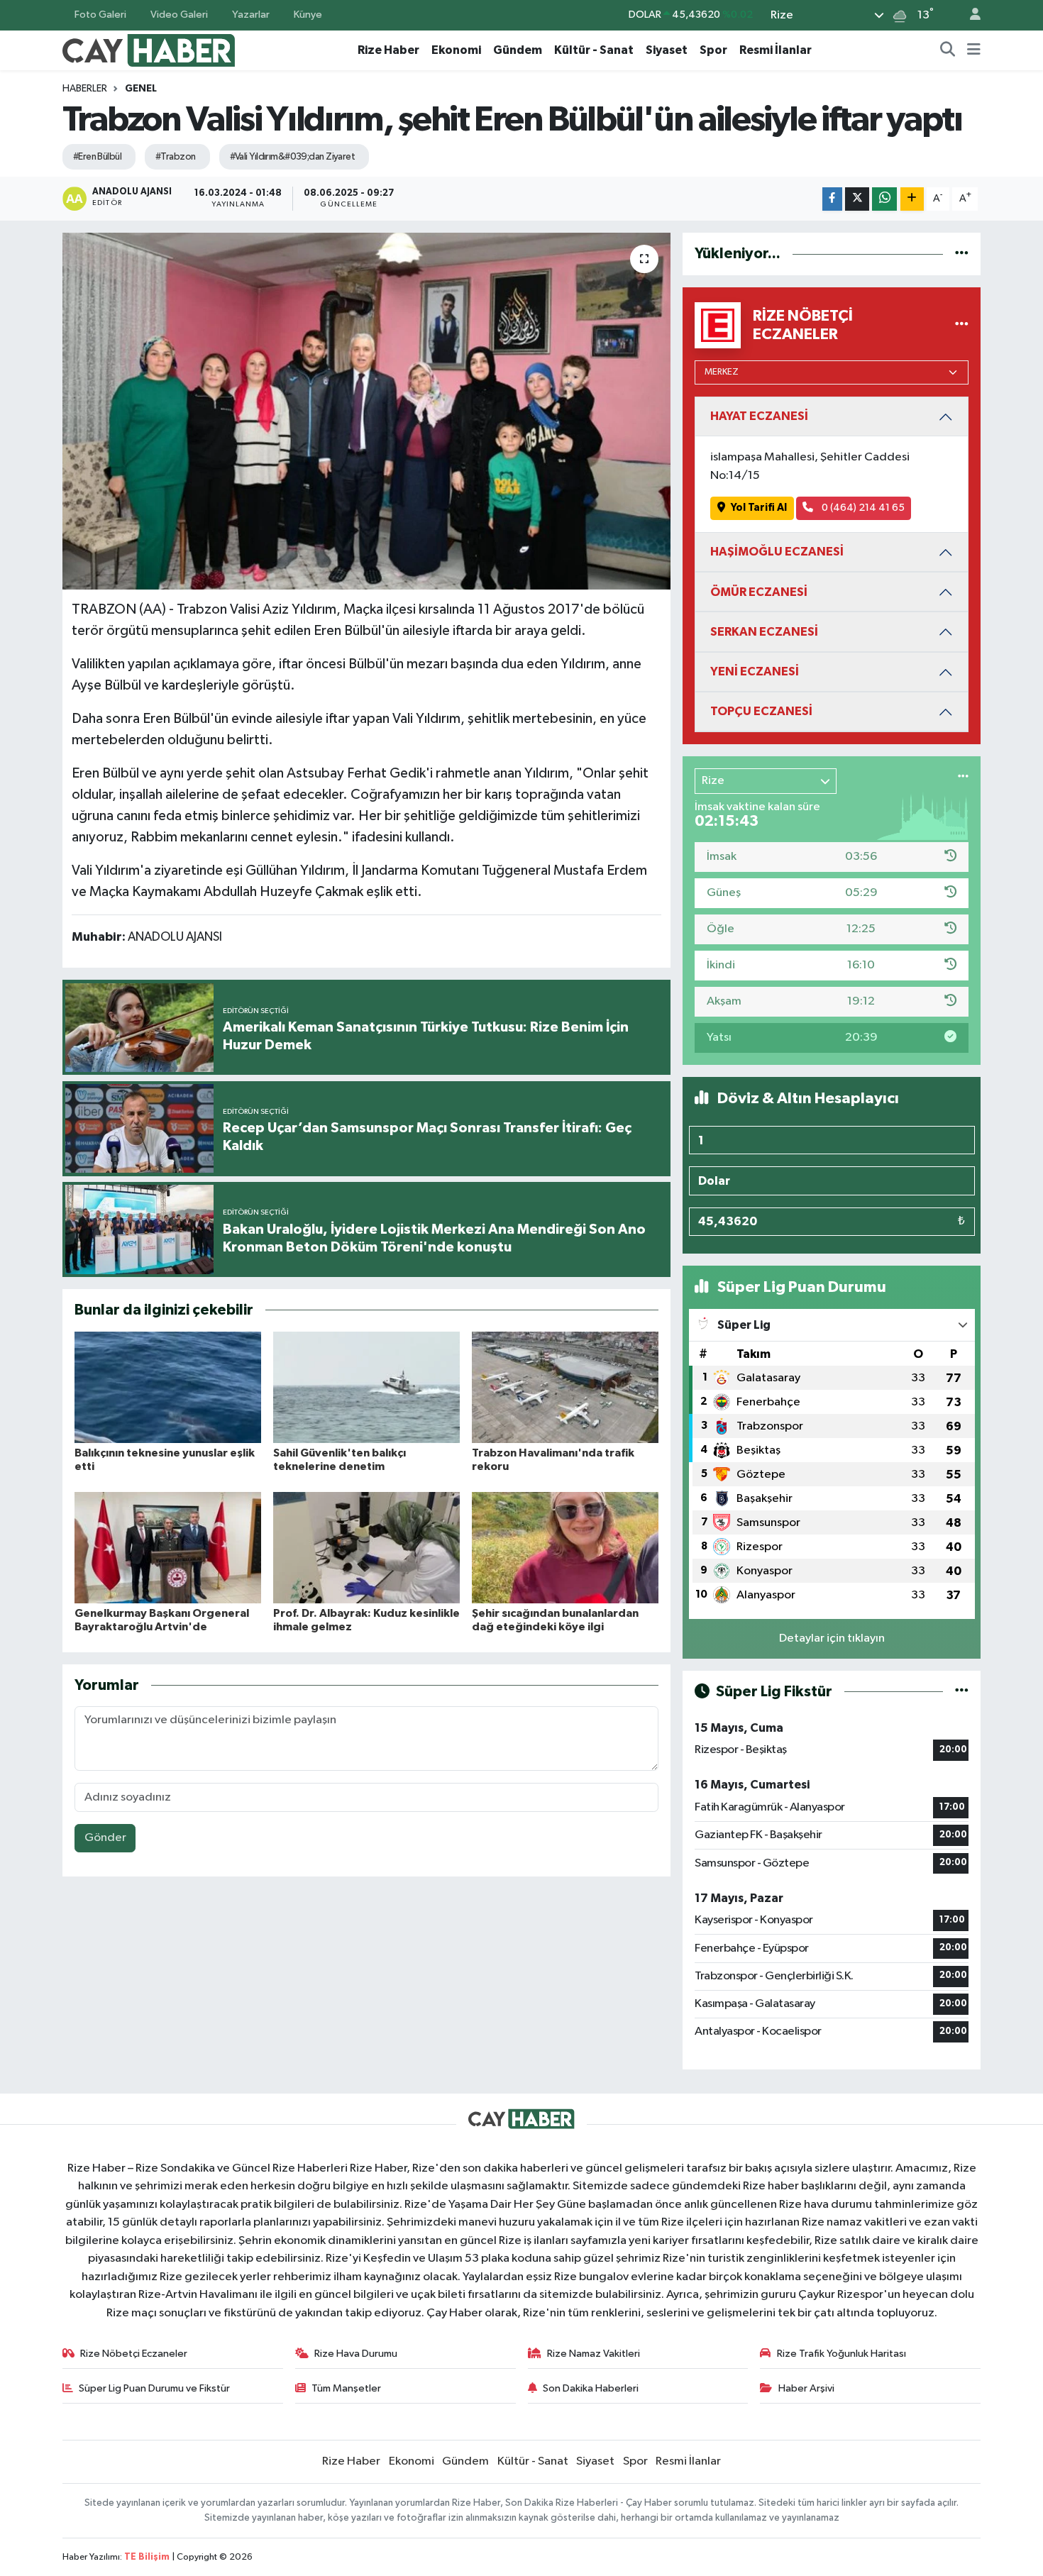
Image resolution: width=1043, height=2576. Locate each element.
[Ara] (948, 50)
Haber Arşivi (806, 2388)
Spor (713, 50)
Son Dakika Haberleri (591, 2388)
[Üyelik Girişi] (969, 15)
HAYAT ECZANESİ (759, 416)
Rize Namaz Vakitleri (594, 2354)
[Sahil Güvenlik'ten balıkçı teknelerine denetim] (366, 1387)
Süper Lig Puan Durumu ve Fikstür (154, 2388)
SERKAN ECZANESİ (764, 632)
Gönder (105, 1838)
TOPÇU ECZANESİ (761, 711)
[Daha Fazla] (912, 199)
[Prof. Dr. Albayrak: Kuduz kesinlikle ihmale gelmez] (366, 1548)
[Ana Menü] (974, 50)
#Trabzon (176, 157)
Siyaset (667, 50)
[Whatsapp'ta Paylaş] (884, 199)
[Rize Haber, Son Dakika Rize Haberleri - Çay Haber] (149, 49)
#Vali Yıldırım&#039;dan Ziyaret (293, 157)
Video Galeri (179, 15)
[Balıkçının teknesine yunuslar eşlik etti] (168, 1387)
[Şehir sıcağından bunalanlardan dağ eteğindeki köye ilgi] (565, 1548)
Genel (141, 89)
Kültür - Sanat (594, 50)
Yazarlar (251, 15)
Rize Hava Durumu (356, 2354)
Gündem (518, 50)
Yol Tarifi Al (759, 508)
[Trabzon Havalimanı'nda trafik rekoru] (565, 1387)
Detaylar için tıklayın (832, 1638)
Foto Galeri (100, 15)
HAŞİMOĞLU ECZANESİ (777, 552)
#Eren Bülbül (97, 157)
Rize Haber (388, 50)
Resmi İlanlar (776, 50)
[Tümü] (962, 254)
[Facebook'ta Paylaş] (832, 199)
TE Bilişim (147, 2557)
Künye (308, 15)
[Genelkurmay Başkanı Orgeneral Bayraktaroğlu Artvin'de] (168, 1548)
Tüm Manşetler (346, 2388)
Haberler (85, 89)
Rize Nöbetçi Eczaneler (134, 2354)
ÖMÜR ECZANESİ (759, 592)
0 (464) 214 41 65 (862, 508)
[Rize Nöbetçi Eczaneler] (962, 325)
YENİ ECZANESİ (755, 671)
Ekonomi (456, 50)
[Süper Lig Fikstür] (962, 1692)
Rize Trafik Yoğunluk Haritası (841, 2354)
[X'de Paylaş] (857, 199)
